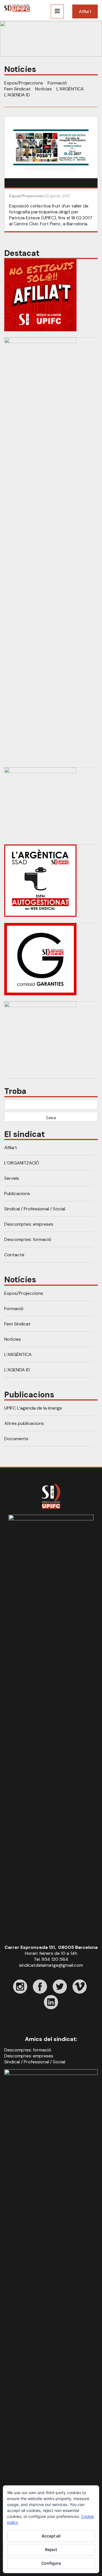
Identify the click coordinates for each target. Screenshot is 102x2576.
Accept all (51, 2536)
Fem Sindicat (17, 89)
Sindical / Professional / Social (35, 1209)
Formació (57, 83)
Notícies (43, 89)
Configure (51, 2563)
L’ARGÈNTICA (70, 89)
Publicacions (17, 1193)
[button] (51, 39)
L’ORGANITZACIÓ (22, 1163)
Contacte (14, 1255)
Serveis (12, 1178)
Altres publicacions (24, 1423)
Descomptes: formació (28, 1239)
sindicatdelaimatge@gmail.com (51, 1965)
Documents (16, 1439)
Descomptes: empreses (29, 1224)
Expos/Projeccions (24, 83)
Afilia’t (85, 11)
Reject (51, 2550)
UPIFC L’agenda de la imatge (33, 1408)
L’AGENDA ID (17, 95)
